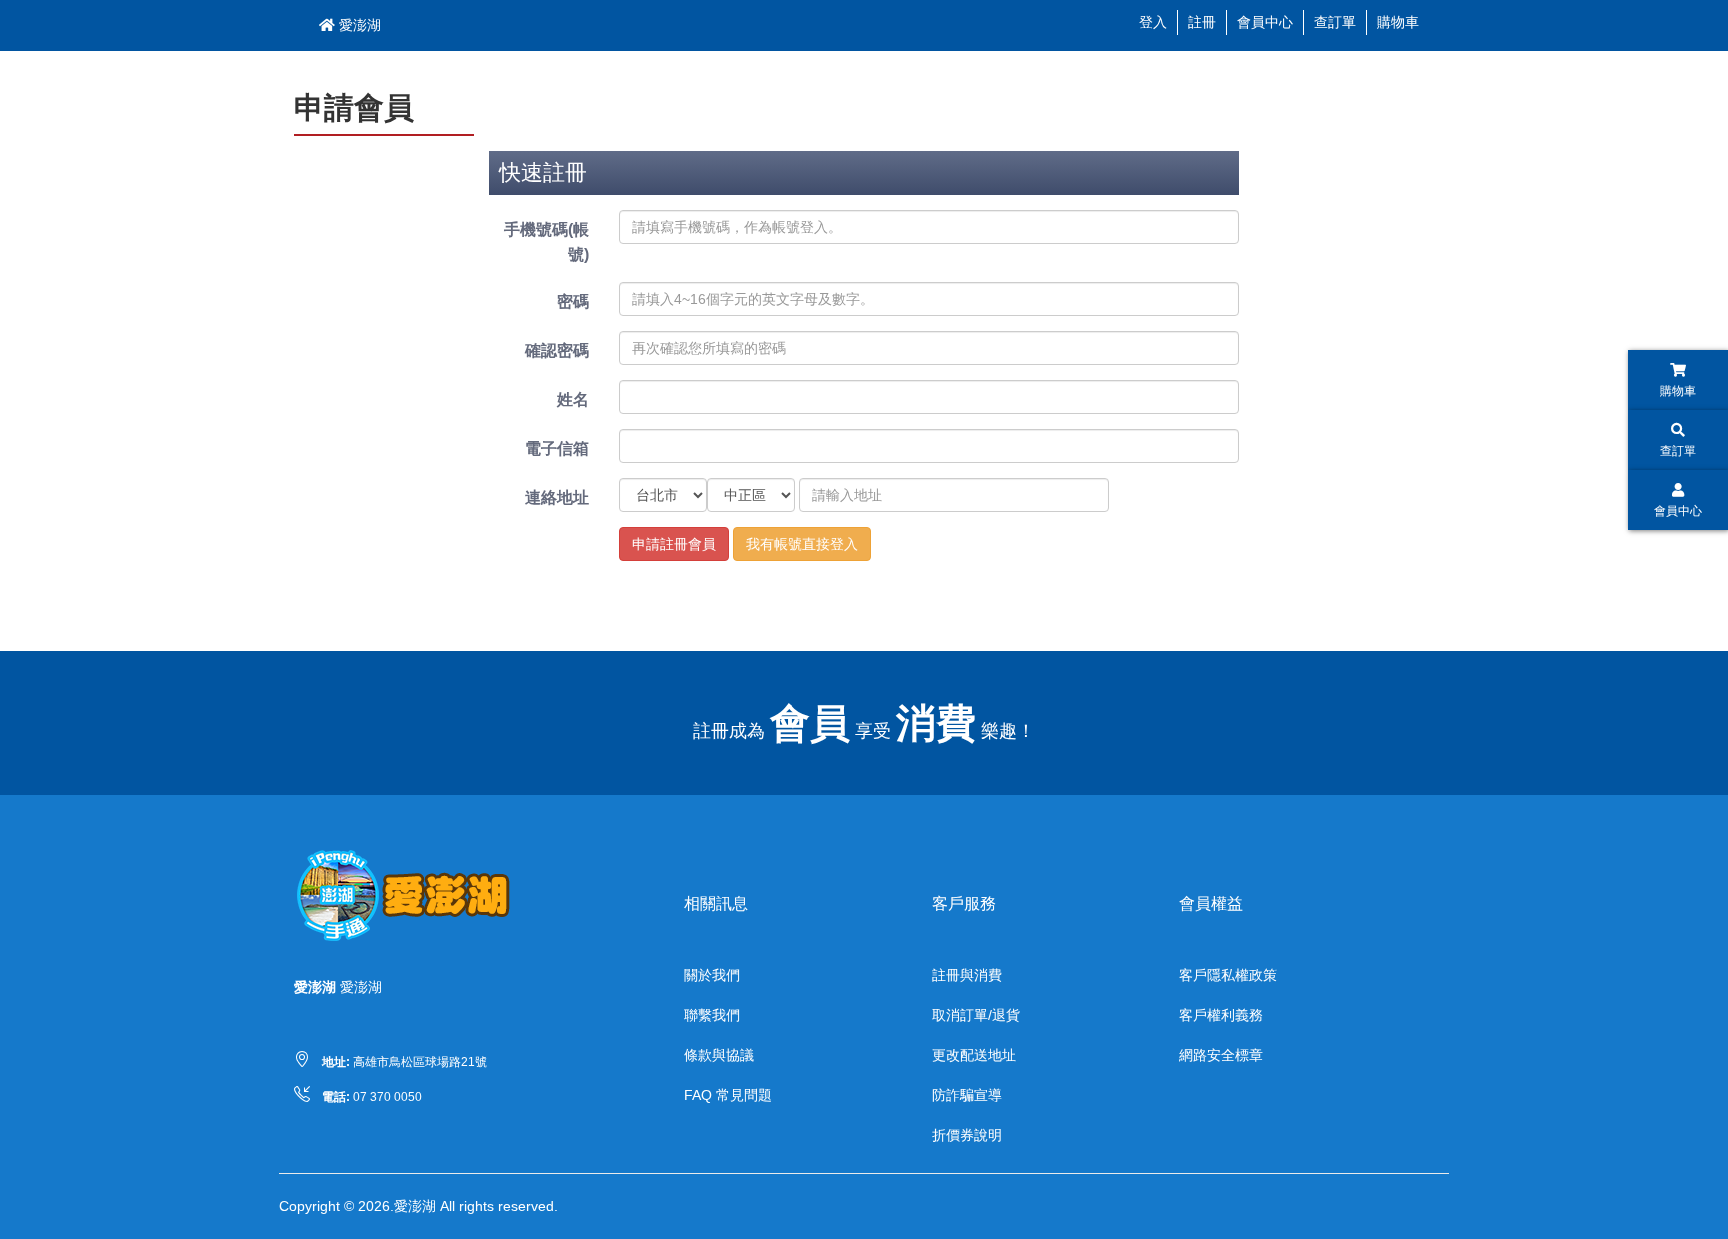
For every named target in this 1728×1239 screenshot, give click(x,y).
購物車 (1398, 22)
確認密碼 (557, 350)
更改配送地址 (974, 1055)
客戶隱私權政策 (1228, 975)
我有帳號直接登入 (802, 544)
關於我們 (712, 975)
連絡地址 (557, 497)
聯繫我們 (712, 1015)
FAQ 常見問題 (728, 1095)
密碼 (573, 301)
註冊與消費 (967, 975)
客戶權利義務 (1221, 1015)
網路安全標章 (1221, 1055)
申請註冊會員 (674, 544)
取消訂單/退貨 (976, 1015)
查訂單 (1335, 22)
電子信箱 (557, 448)
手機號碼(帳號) (546, 242)
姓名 (573, 399)
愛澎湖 (358, 25)
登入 (1153, 22)
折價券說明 (967, 1135)
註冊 (1202, 22)
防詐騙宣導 (967, 1095)
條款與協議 (719, 1055)
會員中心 (1265, 22)
